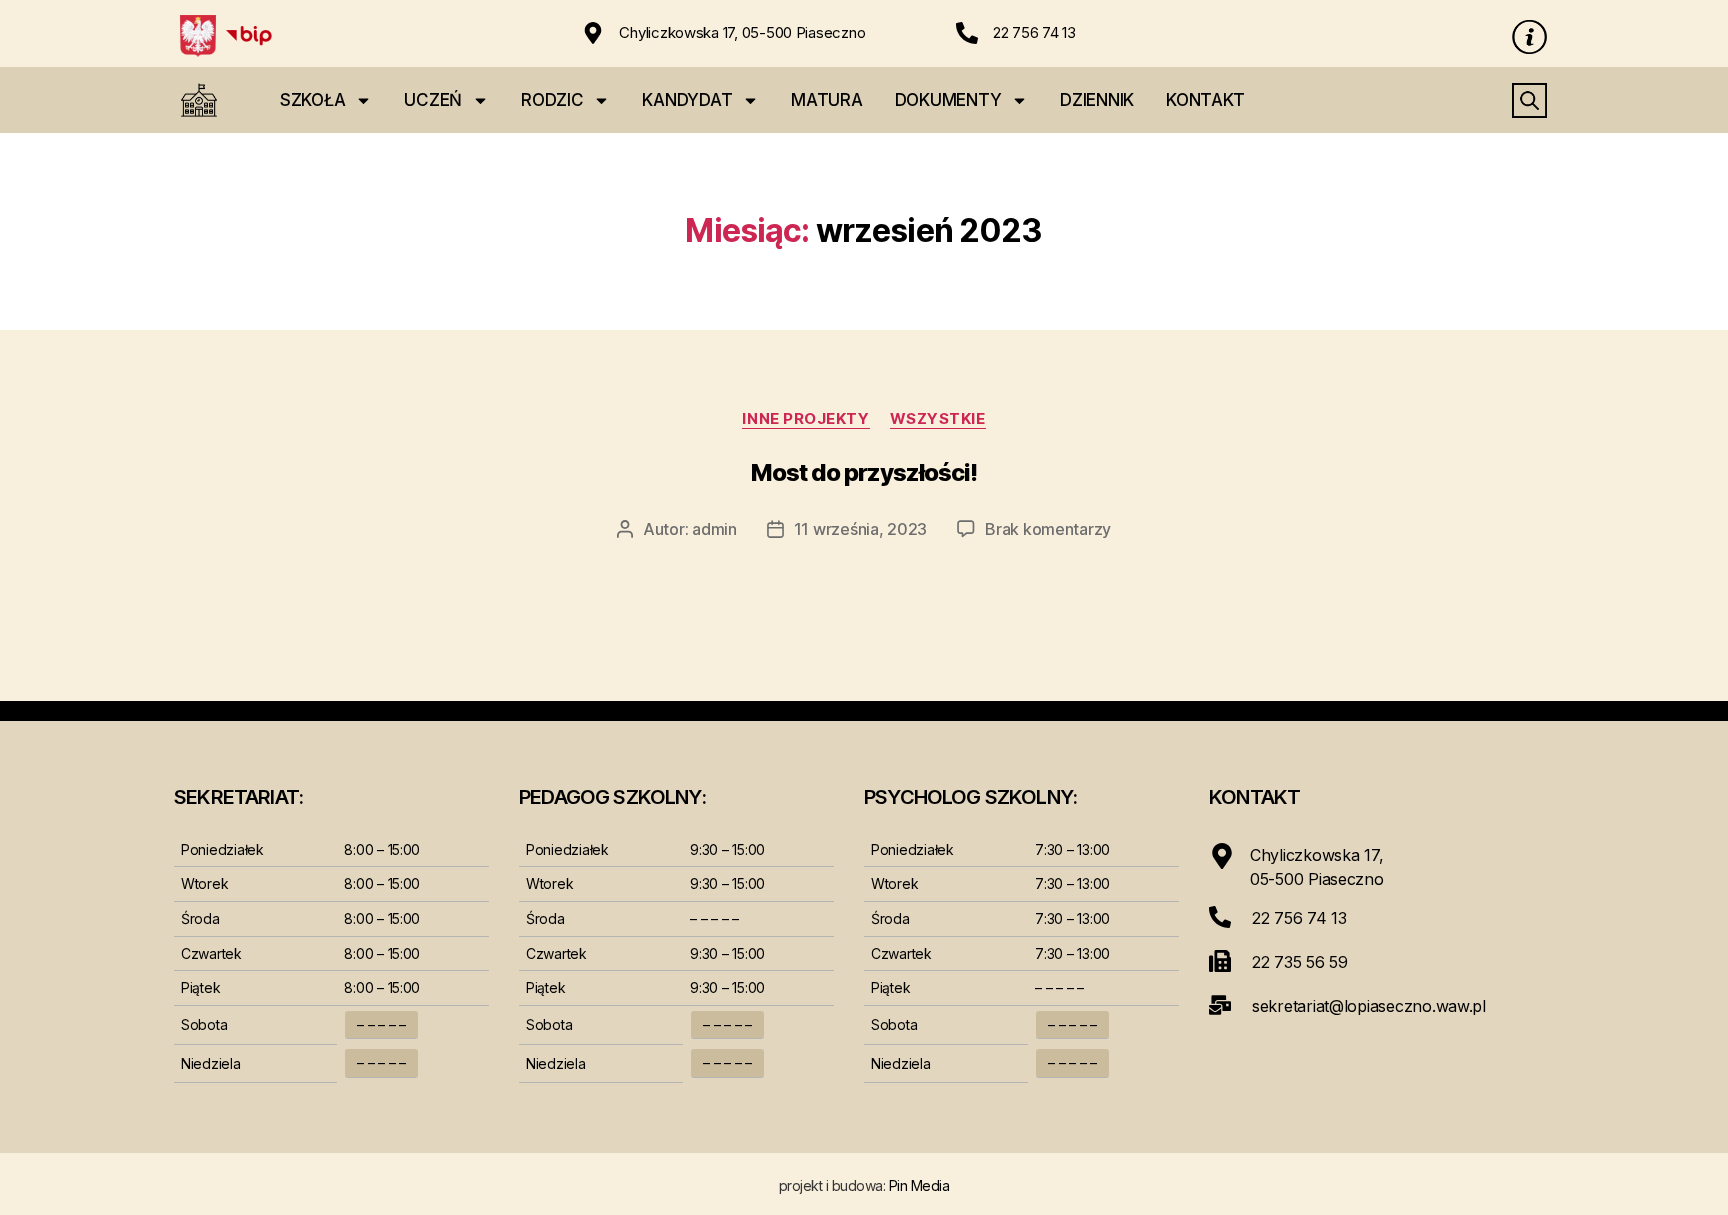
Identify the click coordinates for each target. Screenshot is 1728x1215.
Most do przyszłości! (864, 472)
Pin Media (919, 1185)
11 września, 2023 (860, 529)
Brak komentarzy (1048, 529)
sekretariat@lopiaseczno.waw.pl (1369, 1006)
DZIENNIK (1097, 100)
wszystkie (938, 419)
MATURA (826, 100)
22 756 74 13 (1034, 32)
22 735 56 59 (1300, 962)
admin (714, 529)
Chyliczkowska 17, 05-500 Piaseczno (742, 32)
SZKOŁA (312, 100)
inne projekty (805, 419)
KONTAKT (1205, 100)
